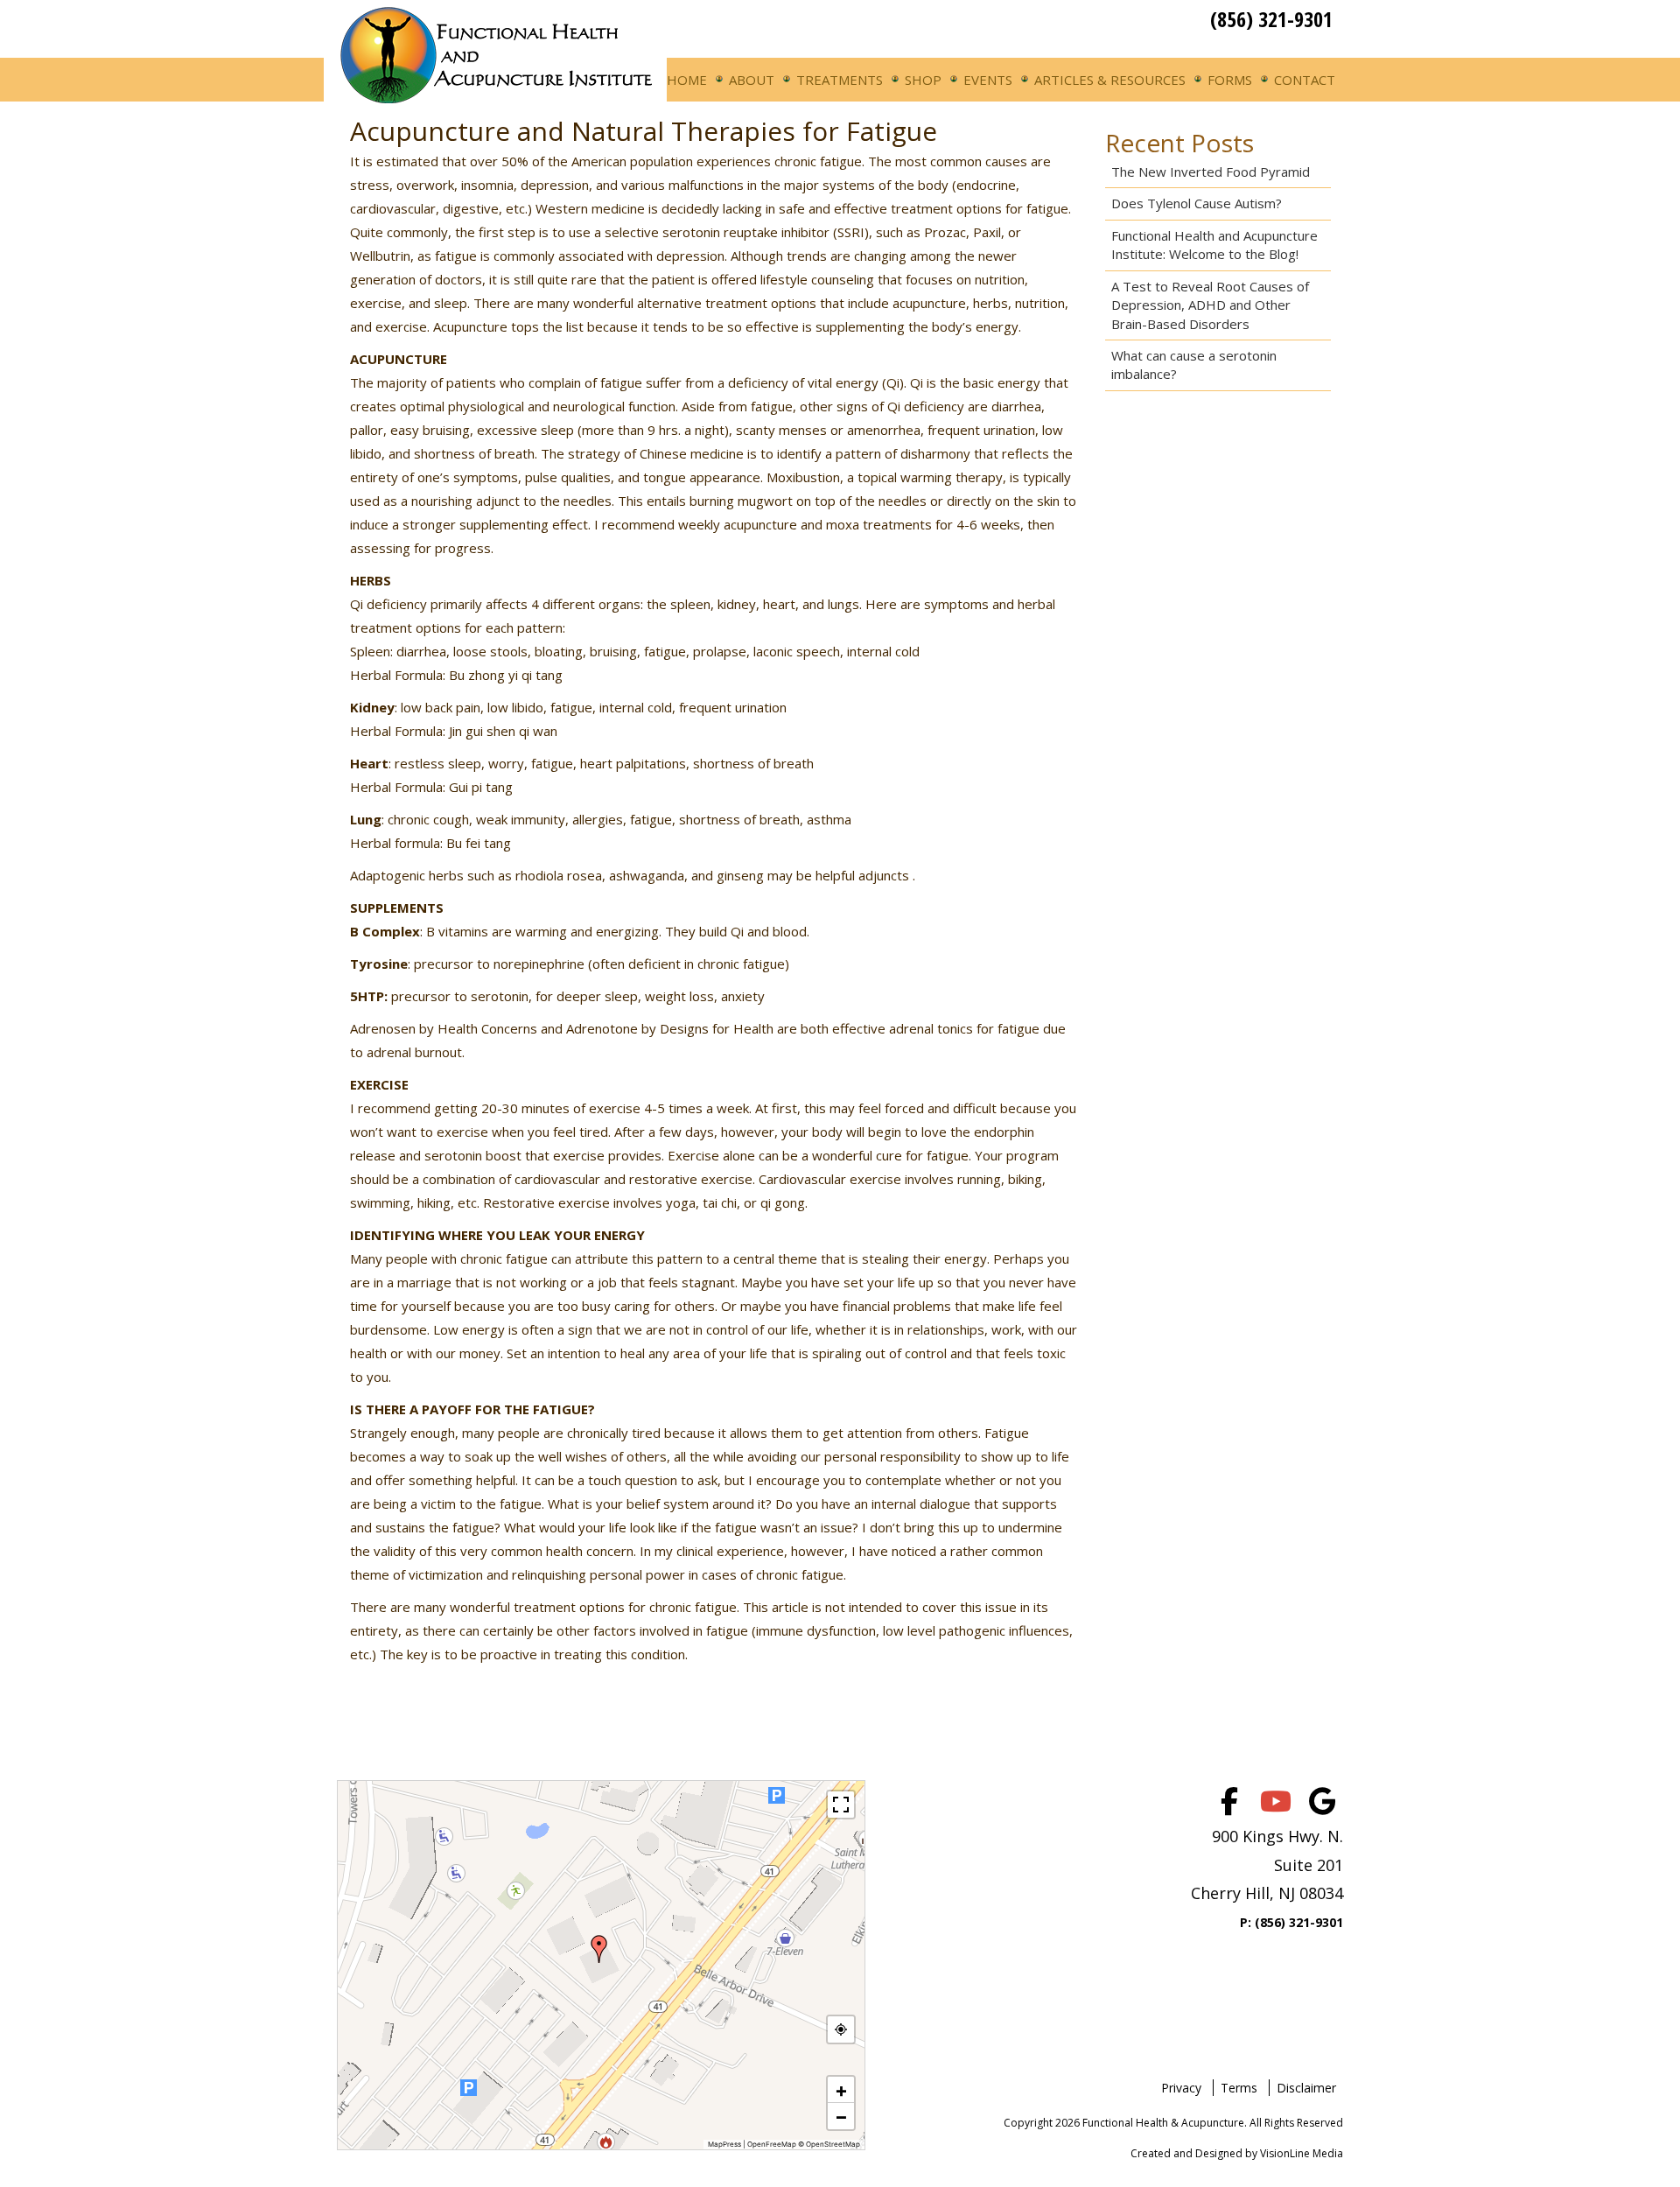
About (752, 80)
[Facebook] (1229, 1801)
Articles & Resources (1110, 80)
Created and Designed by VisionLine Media (1237, 2153)
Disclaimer (1306, 2088)
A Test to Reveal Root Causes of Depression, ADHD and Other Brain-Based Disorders (1210, 305)
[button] (599, 1949)
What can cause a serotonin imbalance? (1194, 364)
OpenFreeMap (772, 2144)
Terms (1239, 2088)
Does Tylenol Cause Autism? (1197, 203)
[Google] (1322, 1801)
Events (988, 80)
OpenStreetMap (833, 2144)
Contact (1305, 80)
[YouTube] (1276, 1801)
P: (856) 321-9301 (1291, 1922)
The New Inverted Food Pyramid (1211, 172)
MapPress (724, 2144)
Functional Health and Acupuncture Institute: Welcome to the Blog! (1214, 245)
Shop (923, 80)
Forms (1230, 80)
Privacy (1181, 2088)
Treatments (840, 80)
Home (687, 80)
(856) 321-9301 (1271, 19)
